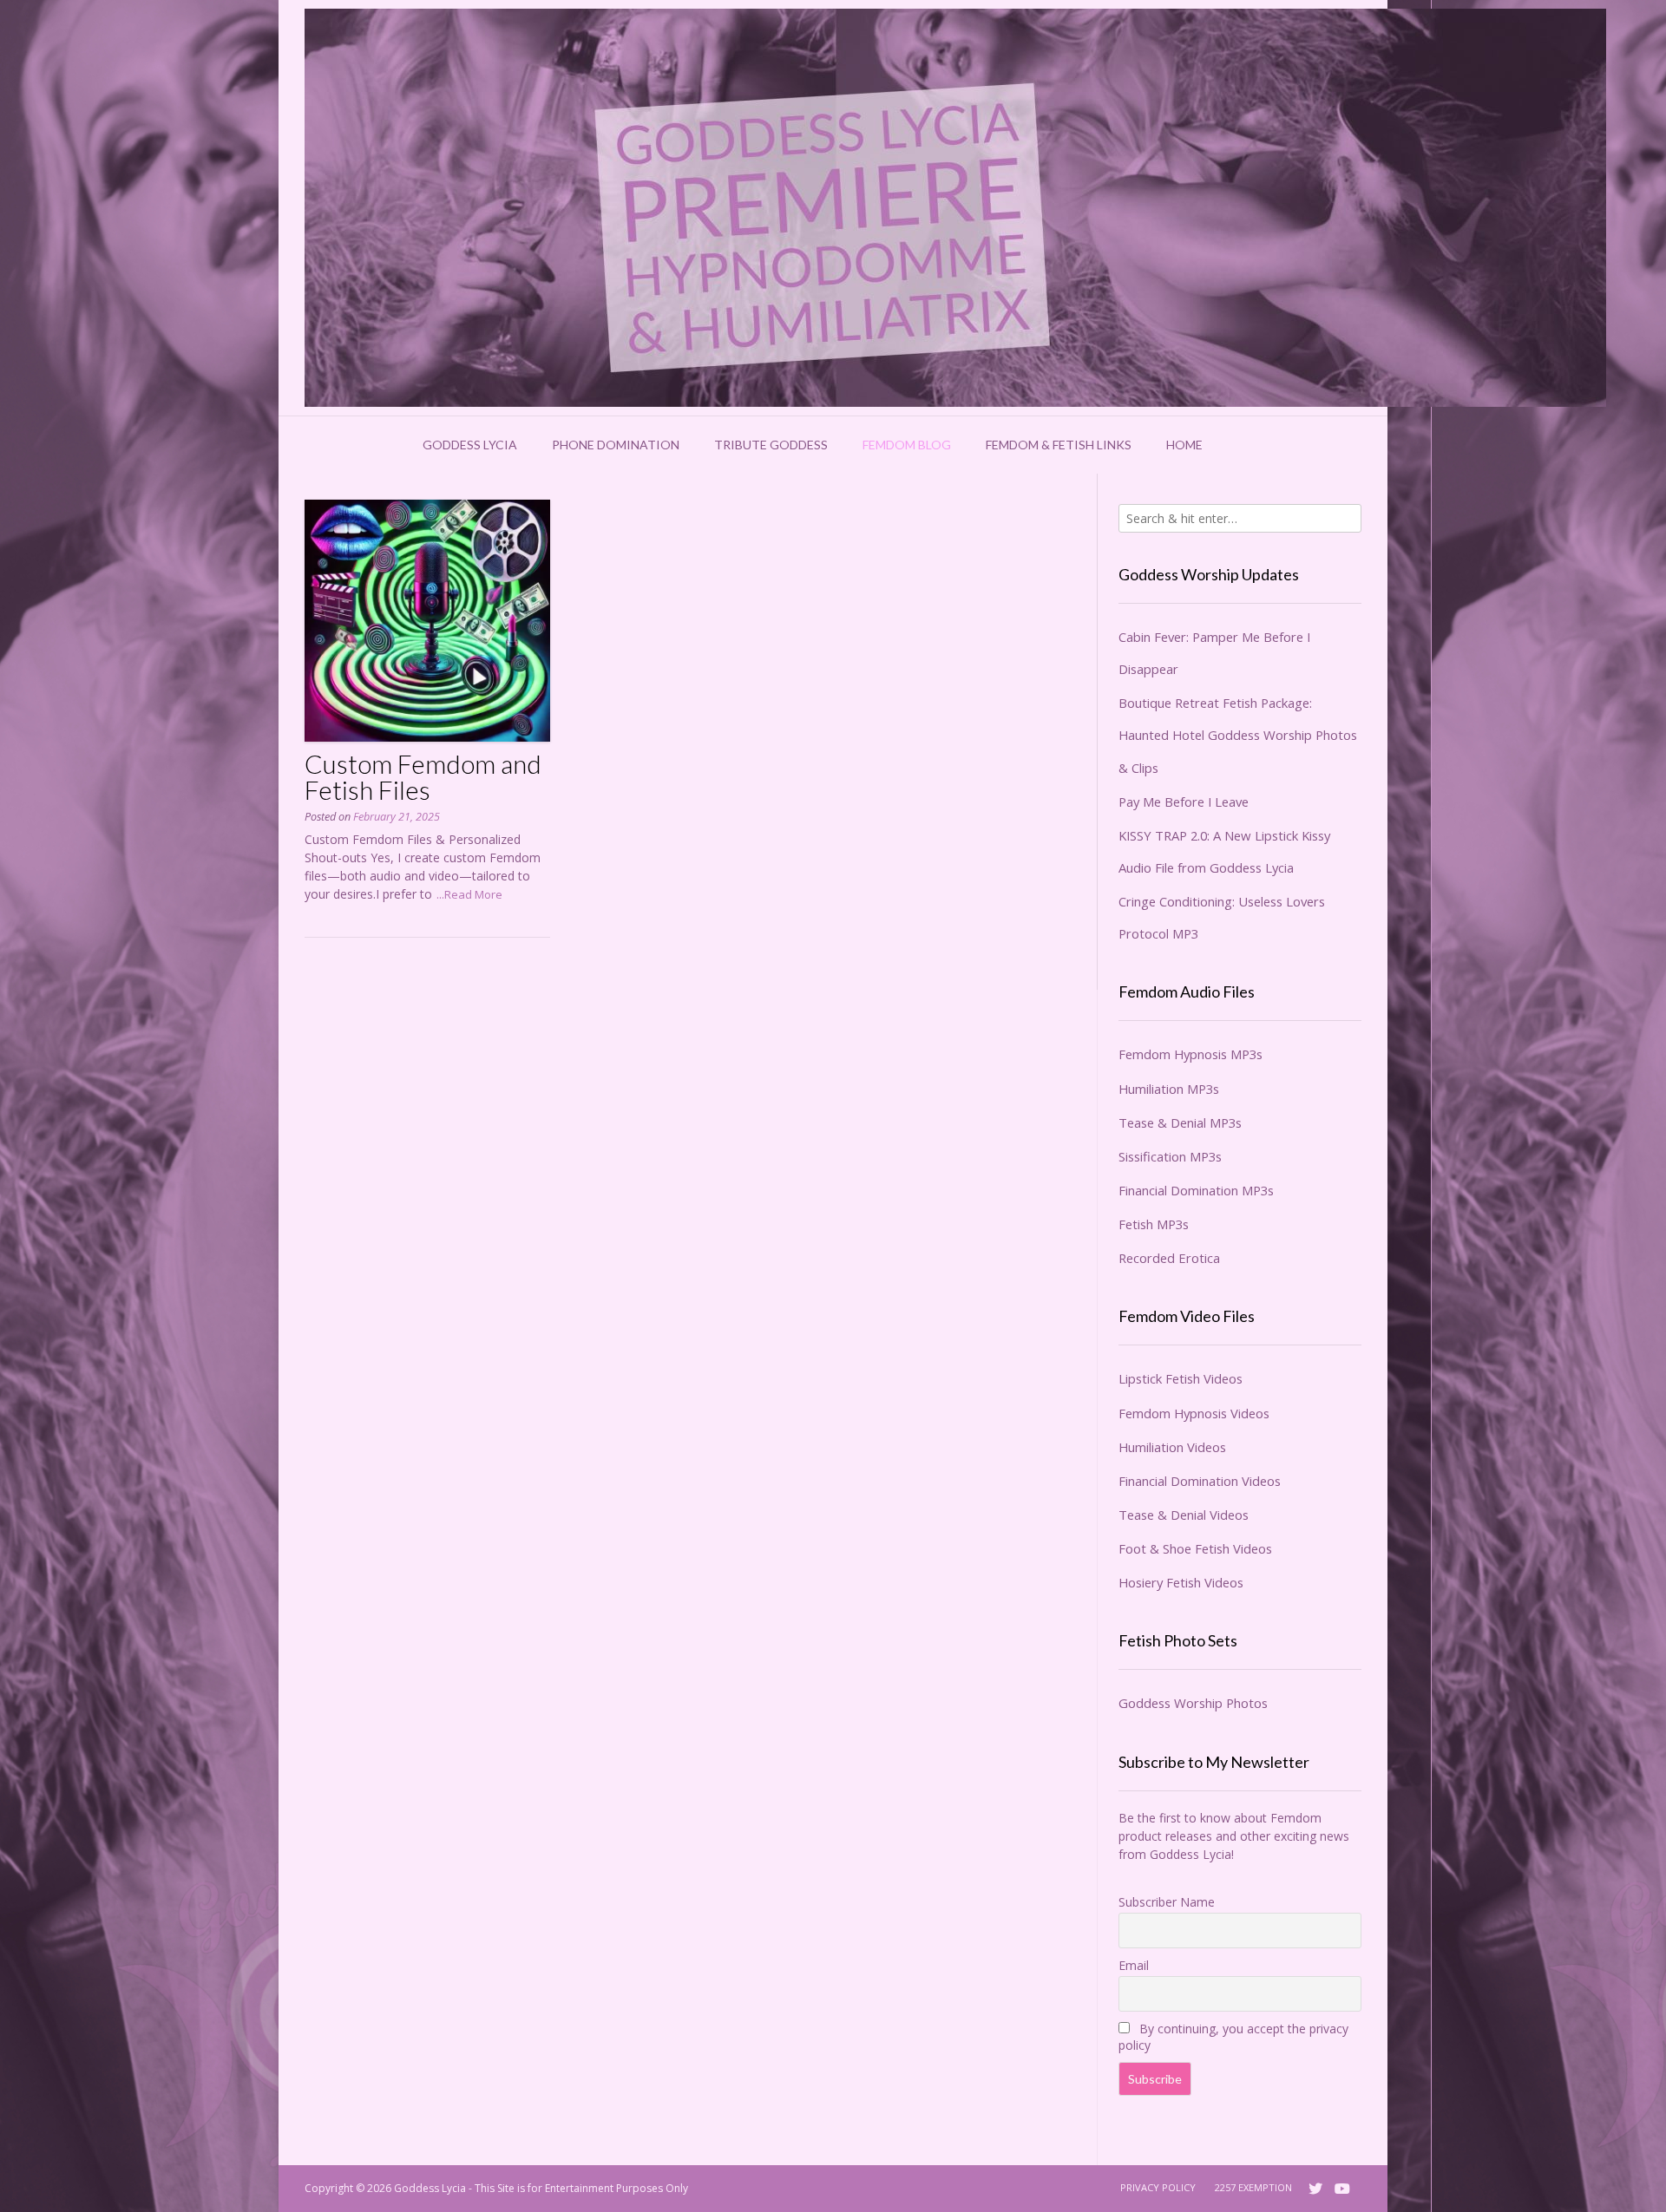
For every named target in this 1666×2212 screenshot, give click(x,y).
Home (1184, 445)
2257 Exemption (1253, 2187)
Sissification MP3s (1170, 1156)
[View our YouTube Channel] (1342, 2189)
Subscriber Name (1167, 1902)
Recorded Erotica (1169, 1258)
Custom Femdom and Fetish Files (423, 776)
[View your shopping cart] (1243, 445)
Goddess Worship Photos (1193, 1703)
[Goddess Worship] (955, 208)
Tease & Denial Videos (1184, 1515)
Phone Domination (616, 445)
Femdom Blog (907, 445)
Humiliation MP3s (1169, 1089)
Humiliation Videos (1172, 1447)
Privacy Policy (1158, 2187)
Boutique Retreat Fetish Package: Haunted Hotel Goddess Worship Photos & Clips (1238, 735)
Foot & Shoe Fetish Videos (1195, 1548)
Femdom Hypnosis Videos (1194, 1413)
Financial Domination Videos (1200, 1481)
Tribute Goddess (771, 445)
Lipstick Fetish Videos (1181, 1378)
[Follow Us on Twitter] (1315, 2189)
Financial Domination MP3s (1196, 1190)
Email (1134, 1965)
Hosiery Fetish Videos (1181, 1582)
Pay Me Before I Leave (1184, 802)
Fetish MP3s (1154, 1224)
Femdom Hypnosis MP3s (1190, 1054)
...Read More (469, 894)
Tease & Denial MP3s (1180, 1122)
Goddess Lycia (470, 445)
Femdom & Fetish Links (1059, 445)
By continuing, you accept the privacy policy (1233, 2037)
